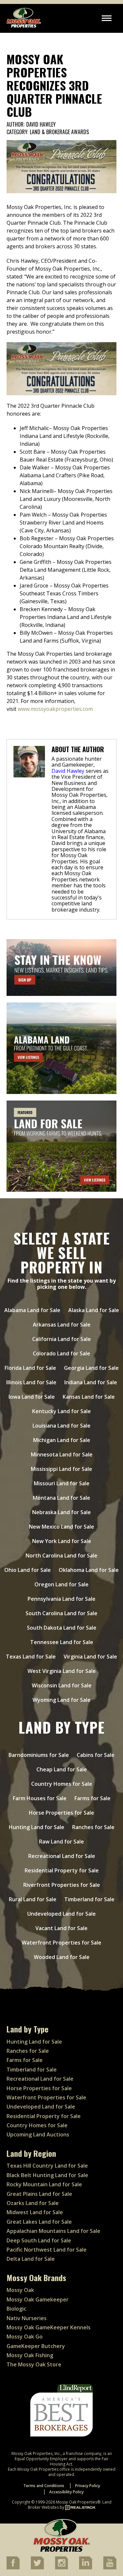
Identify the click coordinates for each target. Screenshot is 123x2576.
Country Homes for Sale (62, 1784)
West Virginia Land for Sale (62, 1671)
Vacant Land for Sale (61, 1928)
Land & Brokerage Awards (59, 132)
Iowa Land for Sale (32, 1397)
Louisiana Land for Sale (61, 1426)
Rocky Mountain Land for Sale (44, 2184)
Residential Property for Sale (62, 1870)
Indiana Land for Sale (91, 1382)
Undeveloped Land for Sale (61, 1914)
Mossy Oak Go (25, 2337)
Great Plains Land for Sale (39, 2194)
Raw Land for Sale (61, 1842)
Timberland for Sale (89, 1899)
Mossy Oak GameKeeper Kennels (49, 2327)
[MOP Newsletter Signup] (61, 968)
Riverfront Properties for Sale (62, 1885)
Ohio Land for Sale (28, 1570)
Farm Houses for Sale (40, 1798)
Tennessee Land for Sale (62, 1642)
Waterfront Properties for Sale (61, 1943)
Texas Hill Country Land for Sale (47, 2166)
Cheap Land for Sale (62, 1769)
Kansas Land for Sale (89, 1397)
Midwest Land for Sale (35, 2212)
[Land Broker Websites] (80, 2507)
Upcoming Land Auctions (38, 2134)
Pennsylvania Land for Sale (61, 1599)
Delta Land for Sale (31, 2259)
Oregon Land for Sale (61, 1584)
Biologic (16, 2309)
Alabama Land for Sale (32, 1310)
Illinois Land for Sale (31, 1382)
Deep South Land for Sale (39, 2240)
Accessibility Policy (66, 2492)
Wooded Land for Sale (62, 1957)
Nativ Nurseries (27, 2318)
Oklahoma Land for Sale (89, 1570)
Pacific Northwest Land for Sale (47, 2250)
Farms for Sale (92, 1798)
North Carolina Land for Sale (61, 1556)
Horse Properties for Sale (61, 1813)
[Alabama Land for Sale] (61, 1048)
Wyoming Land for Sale (61, 1700)
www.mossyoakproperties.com (55, 709)
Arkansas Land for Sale (62, 1325)
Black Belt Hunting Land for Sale (47, 2175)
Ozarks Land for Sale (33, 2203)
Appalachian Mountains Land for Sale (53, 2231)
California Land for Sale (61, 1339)
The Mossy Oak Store (34, 2364)
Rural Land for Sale (33, 1899)
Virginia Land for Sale (90, 1657)
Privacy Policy (88, 2486)
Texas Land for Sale (31, 1657)
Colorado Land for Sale (61, 1353)
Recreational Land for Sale (62, 1856)
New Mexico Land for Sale (61, 1527)
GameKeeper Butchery (36, 2346)
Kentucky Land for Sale (61, 1411)
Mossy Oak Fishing (30, 2355)
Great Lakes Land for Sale (39, 2222)
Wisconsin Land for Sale (62, 1685)
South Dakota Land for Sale (62, 1628)
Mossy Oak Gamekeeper (38, 2299)
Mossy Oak (20, 2290)
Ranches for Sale (93, 1827)
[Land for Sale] (61, 1146)
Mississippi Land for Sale (61, 1469)
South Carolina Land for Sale (61, 1613)
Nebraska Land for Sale (61, 1512)
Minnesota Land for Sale (62, 1454)
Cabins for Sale (96, 1755)
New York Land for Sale (62, 1541)
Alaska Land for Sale (94, 1310)
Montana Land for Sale (61, 1498)
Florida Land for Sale (30, 1368)
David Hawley (41, 125)
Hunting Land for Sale (37, 1827)
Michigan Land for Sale (62, 1440)
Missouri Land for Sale (62, 1483)
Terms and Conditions (44, 2486)
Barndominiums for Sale (39, 1755)
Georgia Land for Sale (91, 1368)
